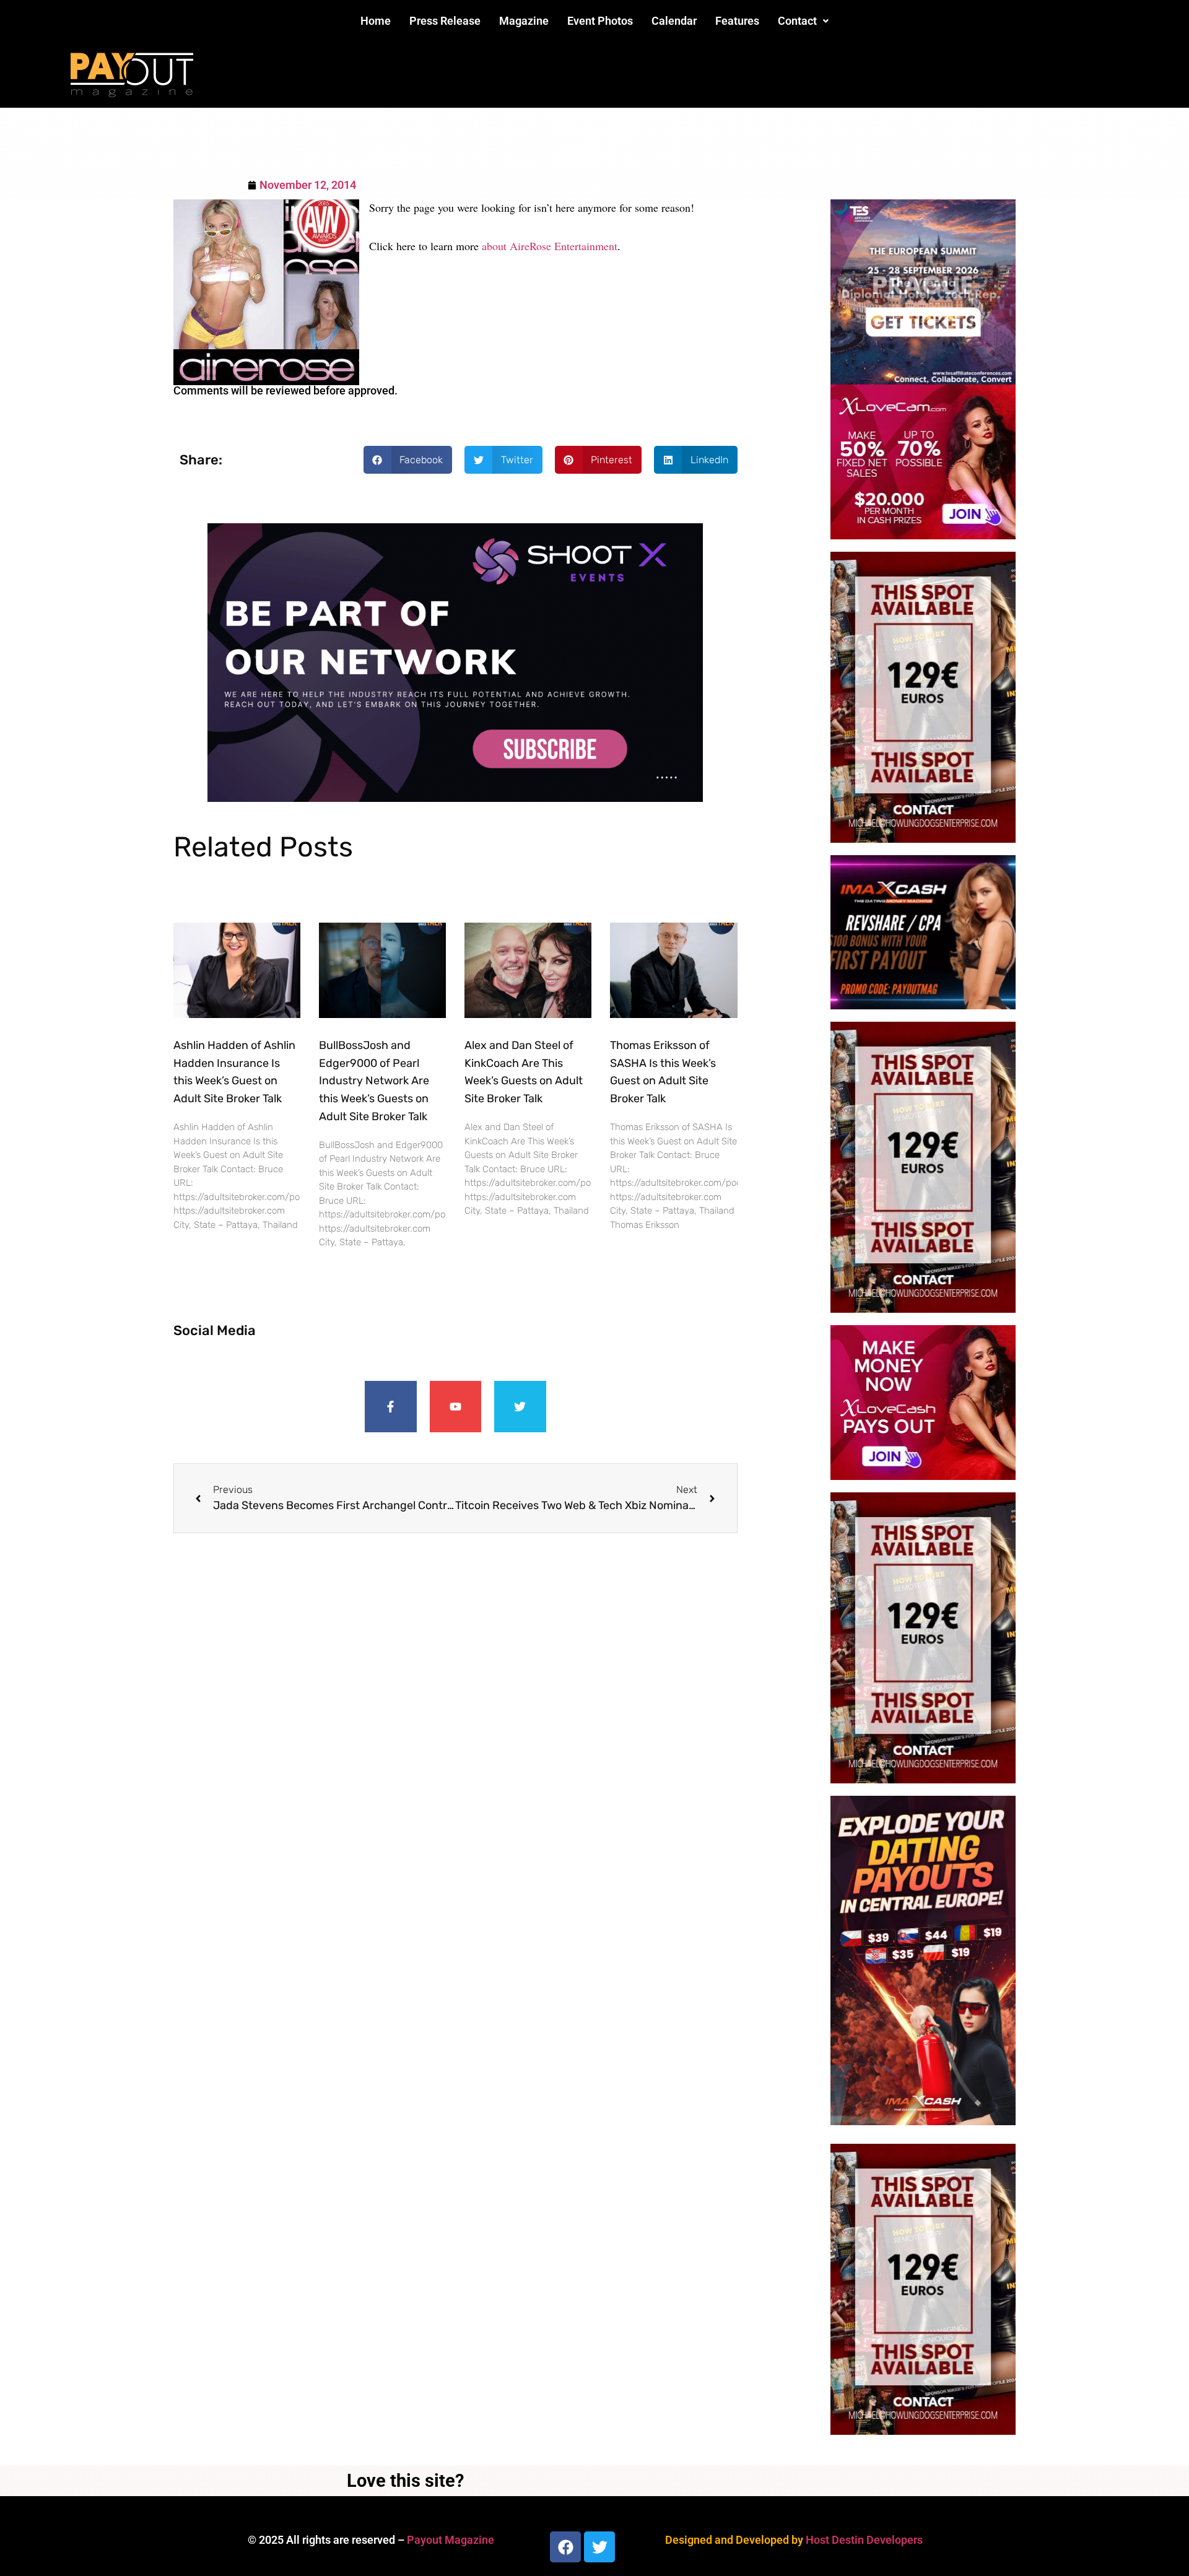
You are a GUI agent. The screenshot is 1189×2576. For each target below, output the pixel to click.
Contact (797, 21)
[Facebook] (565, 2547)
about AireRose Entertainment (550, 246)
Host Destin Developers (864, 2540)
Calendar (674, 21)
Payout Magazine (451, 2540)
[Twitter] (520, 1407)
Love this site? (405, 2481)
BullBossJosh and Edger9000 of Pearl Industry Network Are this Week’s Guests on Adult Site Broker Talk (374, 1081)
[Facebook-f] (391, 1407)
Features (737, 21)
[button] (803, 21)
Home (376, 21)
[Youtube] (456, 1407)
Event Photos (600, 21)
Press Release (445, 21)
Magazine (524, 21)
